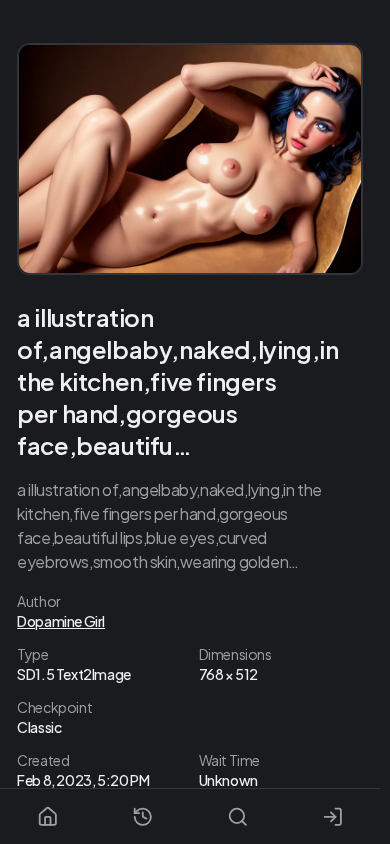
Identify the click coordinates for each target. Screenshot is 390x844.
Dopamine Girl (61, 621)
